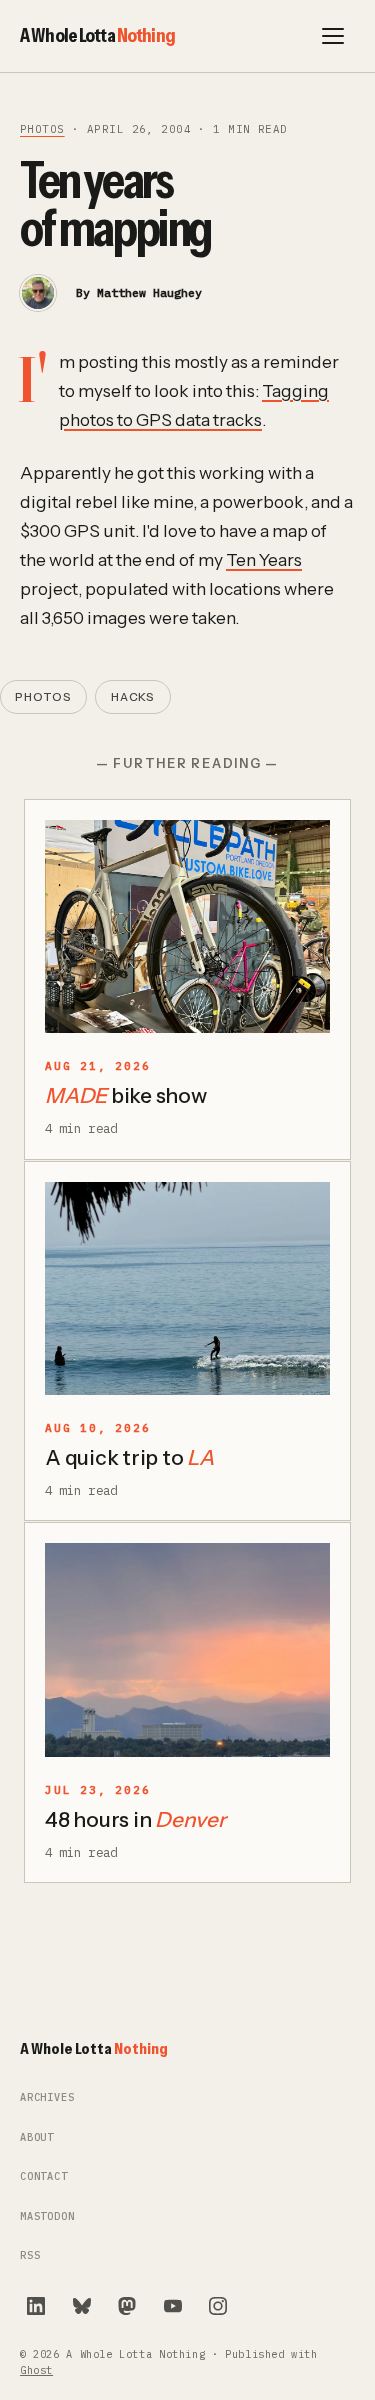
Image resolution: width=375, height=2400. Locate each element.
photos (42, 129)
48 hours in (135, 1819)
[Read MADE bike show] (187, 927)
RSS (30, 2255)
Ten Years (264, 559)
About (37, 2137)
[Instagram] (218, 2306)
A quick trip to (129, 1457)
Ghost (36, 2370)
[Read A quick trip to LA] (187, 1289)
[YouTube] (173, 2306)
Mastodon (47, 2216)
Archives (47, 2097)
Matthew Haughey (149, 292)
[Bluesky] (82, 2306)
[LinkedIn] (36, 2306)
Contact (44, 2176)
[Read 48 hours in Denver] (187, 1650)
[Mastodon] (127, 2306)
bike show (126, 1095)
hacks (133, 697)
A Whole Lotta (97, 35)
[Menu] (333, 36)
